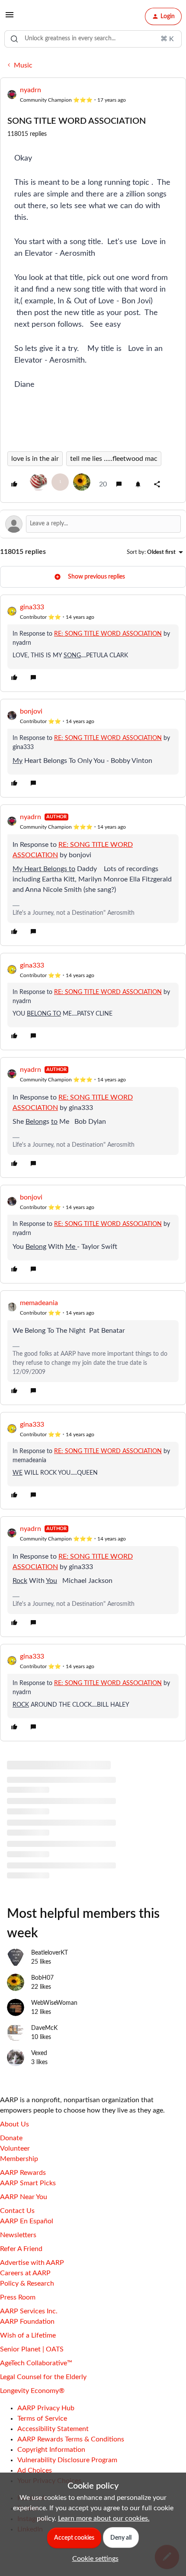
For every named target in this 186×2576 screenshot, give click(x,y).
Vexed (39, 2053)
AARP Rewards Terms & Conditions (71, 2439)
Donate (11, 2138)
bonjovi (31, 711)
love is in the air (35, 459)
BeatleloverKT (50, 1953)
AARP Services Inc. (29, 2311)
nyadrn (30, 90)
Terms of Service (42, 2418)
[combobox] (93, 39)
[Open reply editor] (93, 524)
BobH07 (42, 1978)
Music (23, 65)
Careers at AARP (25, 2273)
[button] (10, 18)
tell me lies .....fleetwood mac (114, 459)
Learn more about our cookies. (104, 2518)
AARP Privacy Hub (46, 2408)
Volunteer (15, 2148)
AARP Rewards (23, 2173)
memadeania (39, 1303)
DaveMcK (44, 2028)
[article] (93, 643)
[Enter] (14, 39)
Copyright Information (51, 2450)
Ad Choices (35, 2470)
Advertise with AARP (32, 2263)
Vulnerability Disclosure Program (67, 2460)
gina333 (32, 607)
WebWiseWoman (54, 2003)
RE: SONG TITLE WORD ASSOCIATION (108, 634)
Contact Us (17, 2211)
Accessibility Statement (53, 2429)
